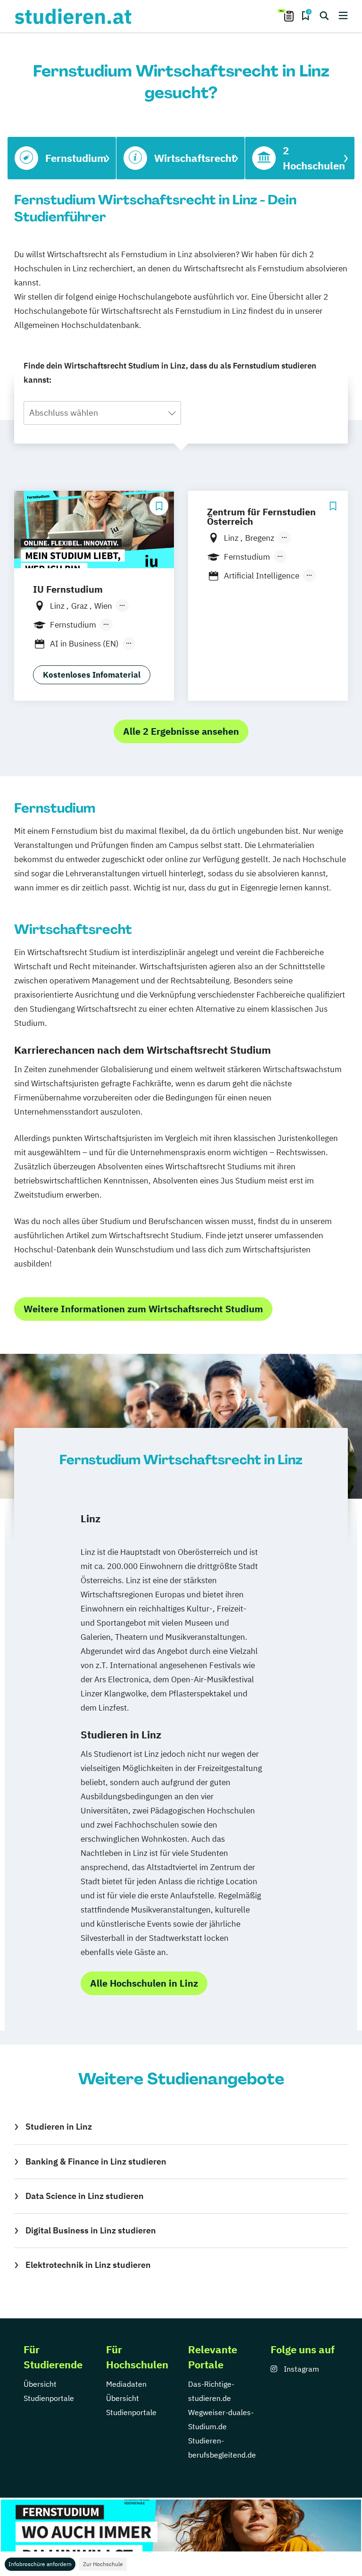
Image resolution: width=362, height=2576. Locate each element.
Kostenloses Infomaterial (92, 675)
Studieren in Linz (59, 2127)
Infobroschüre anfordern (40, 2564)
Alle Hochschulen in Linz (144, 1983)
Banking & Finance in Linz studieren (96, 2161)
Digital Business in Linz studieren (91, 2230)
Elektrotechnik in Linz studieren (88, 2265)
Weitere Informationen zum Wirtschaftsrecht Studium (143, 1309)
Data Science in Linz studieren (85, 2196)
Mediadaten (126, 2384)
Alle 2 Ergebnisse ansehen (181, 731)
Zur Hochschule (103, 2564)
